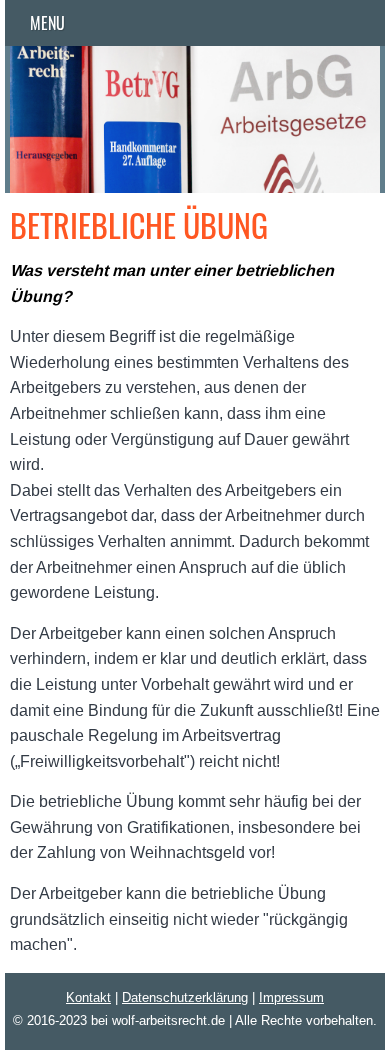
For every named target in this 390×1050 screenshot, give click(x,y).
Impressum (291, 997)
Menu (47, 23)
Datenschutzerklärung (185, 997)
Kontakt (88, 997)
